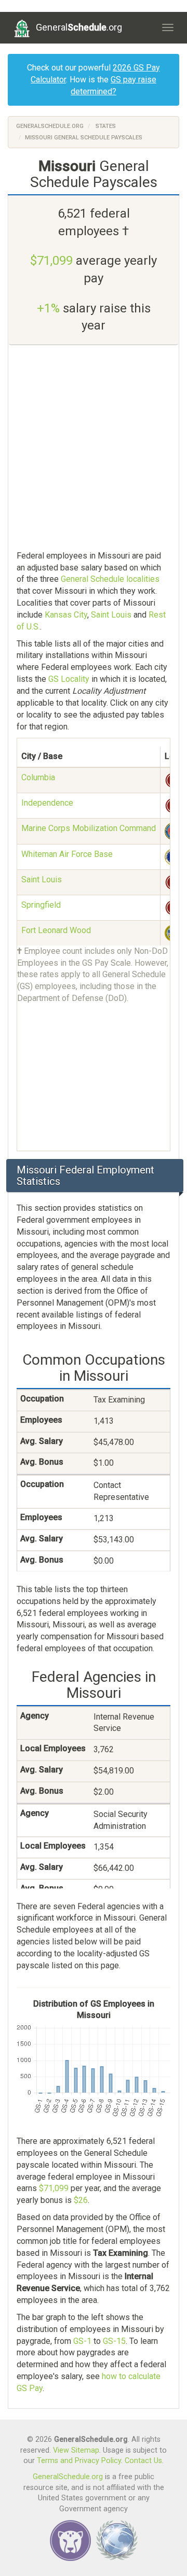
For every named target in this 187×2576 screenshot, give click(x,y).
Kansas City (66, 615)
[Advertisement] (94, 449)
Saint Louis (111, 615)
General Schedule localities (110, 579)
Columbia (38, 777)
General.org (79, 27)
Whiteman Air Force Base (67, 854)
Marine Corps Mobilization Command (89, 828)
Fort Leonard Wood (56, 930)
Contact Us (143, 2461)
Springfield (41, 905)
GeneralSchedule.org (50, 126)
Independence (47, 803)
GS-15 (114, 2341)
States (106, 126)
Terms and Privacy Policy (79, 2461)
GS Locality (69, 679)
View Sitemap (76, 2450)
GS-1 (82, 2341)
